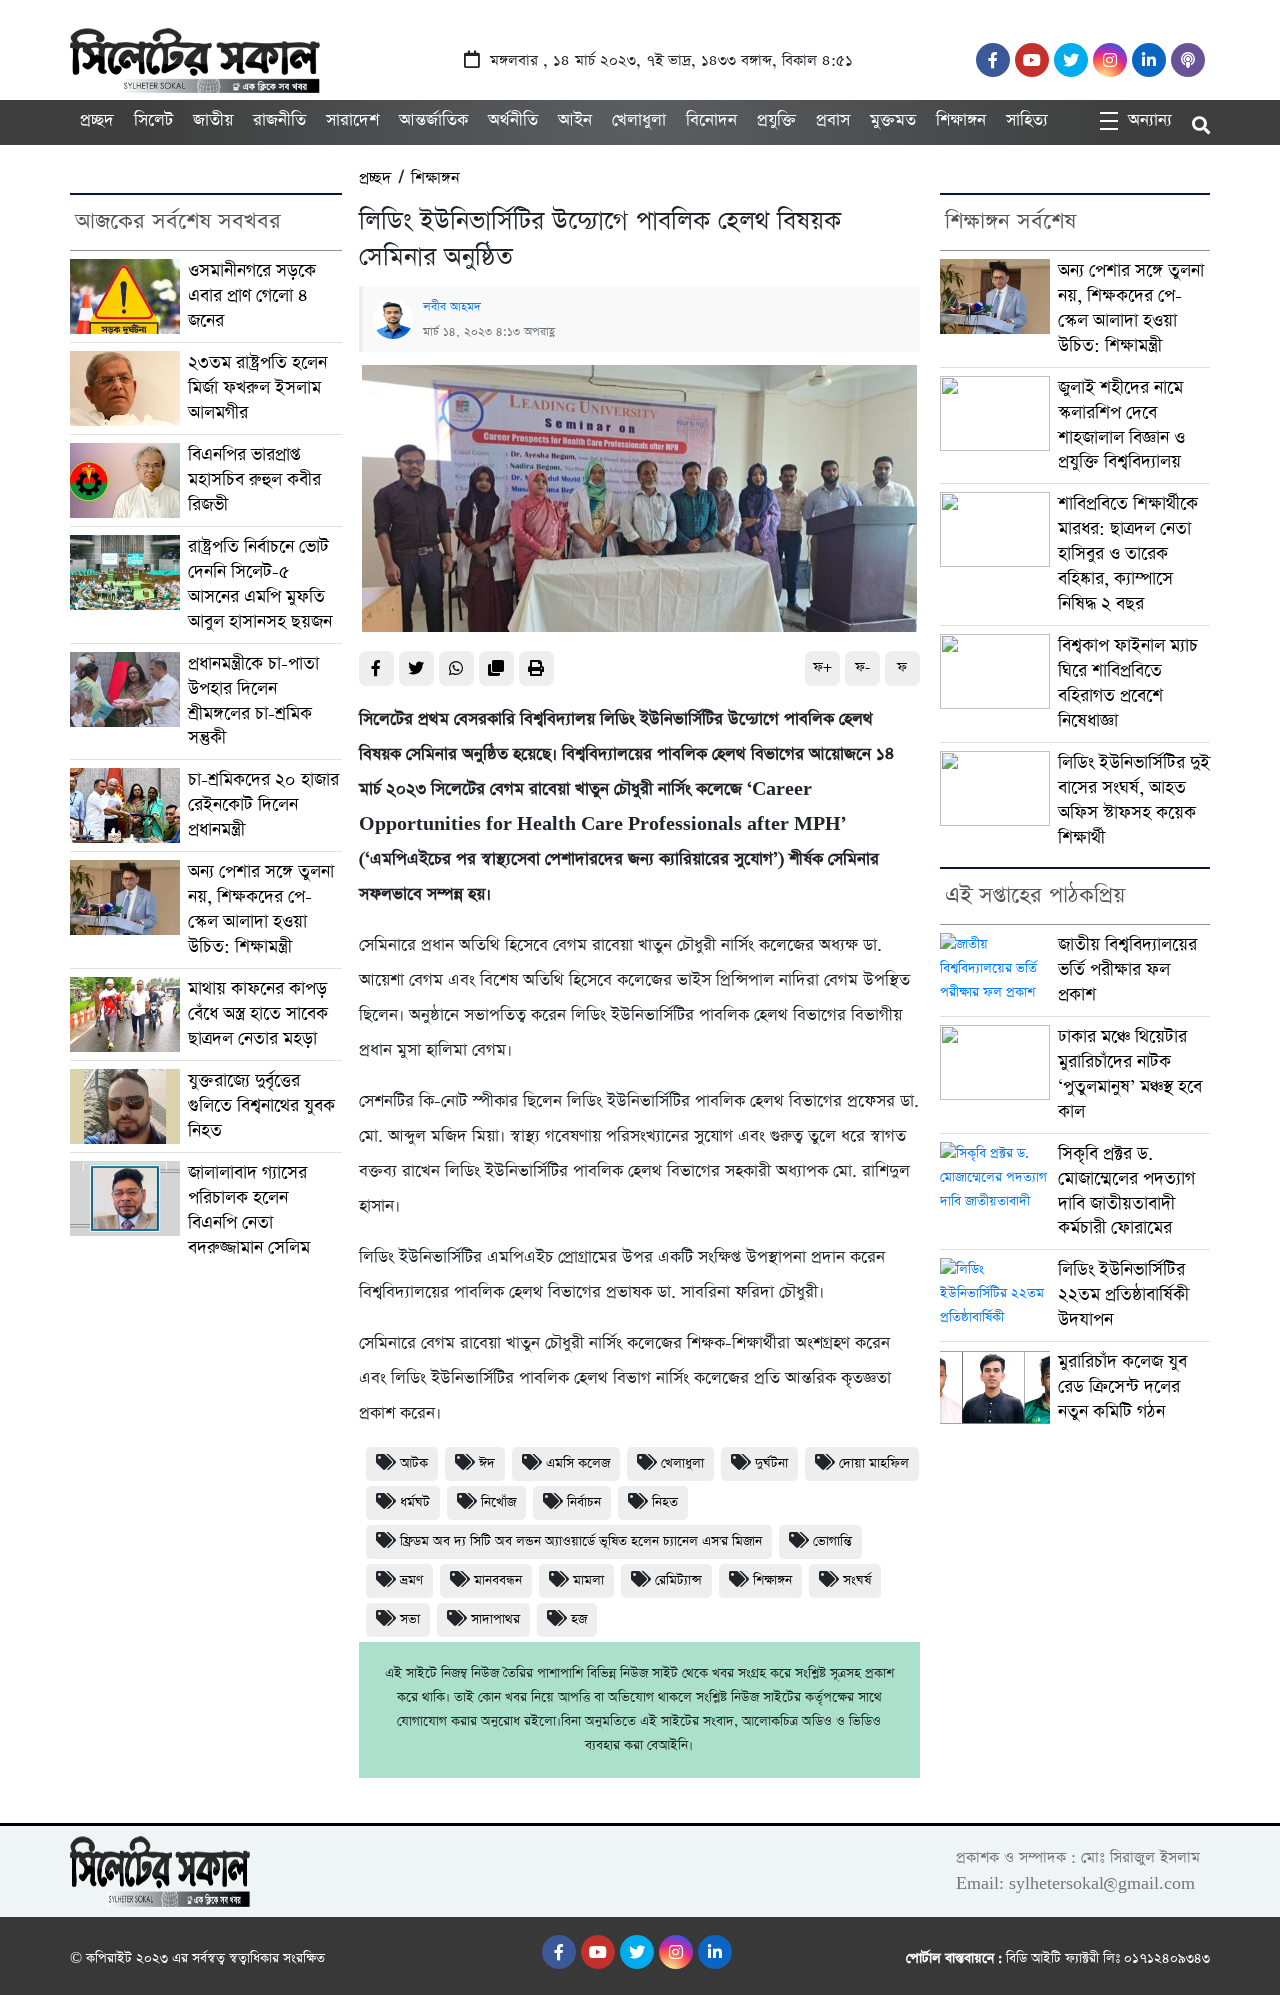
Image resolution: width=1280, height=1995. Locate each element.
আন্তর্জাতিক (433, 120)
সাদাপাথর (495, 1619)
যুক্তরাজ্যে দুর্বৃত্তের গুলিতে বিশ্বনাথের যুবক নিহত (261, 1106)
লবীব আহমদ (452, 307)
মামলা (588, 1580)
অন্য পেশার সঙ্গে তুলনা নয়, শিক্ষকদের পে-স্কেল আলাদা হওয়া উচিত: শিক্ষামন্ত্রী (261, 909)
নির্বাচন (584, 1502)
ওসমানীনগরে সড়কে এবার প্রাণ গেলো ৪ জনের (252, 296)
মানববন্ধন (498, 1580)
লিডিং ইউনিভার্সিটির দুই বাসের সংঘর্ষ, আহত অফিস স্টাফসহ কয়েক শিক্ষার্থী (1134, 800)
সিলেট (153, 120)
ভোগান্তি (832, 1541)
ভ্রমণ (411, 1580)
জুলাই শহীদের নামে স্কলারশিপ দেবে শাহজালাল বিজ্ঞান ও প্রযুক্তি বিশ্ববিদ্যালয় (1121, 425)
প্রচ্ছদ (97, 120)
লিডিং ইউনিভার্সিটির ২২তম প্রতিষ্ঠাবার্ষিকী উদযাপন (1123, 1295)
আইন (575, 120)
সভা (410, 1619)
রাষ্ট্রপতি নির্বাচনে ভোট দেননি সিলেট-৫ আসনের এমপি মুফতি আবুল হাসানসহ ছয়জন (260, 584)
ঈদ (487, 1463)
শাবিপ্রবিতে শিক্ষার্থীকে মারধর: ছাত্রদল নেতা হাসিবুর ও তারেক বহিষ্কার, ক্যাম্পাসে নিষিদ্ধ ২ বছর (1128, 554)
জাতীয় (213, 120)
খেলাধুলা (639, 120)
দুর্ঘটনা (771, 1463)
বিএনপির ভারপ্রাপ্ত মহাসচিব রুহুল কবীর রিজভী (254, 480)
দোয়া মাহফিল (874, 1463)
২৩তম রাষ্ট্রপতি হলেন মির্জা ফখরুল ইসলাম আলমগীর (257, 388)
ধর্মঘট (415, 1502)
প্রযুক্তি (776, 120)
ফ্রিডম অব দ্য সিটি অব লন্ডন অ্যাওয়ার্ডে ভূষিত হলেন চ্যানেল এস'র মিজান (581, 1541)
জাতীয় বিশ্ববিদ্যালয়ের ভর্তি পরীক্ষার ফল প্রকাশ (1127, 970)
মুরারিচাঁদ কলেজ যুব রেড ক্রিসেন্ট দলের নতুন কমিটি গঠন (1122, 1387)
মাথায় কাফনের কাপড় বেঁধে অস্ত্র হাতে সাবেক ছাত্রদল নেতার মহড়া (258, 1014)
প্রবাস (833, 120)
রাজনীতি (279, 120)
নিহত (665, 1502)
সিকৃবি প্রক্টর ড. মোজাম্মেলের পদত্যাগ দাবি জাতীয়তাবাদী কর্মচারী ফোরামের (1126, 1191)
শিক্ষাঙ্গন (961, 120)
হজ (579, 1619)
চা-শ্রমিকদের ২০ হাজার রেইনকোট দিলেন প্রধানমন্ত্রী (263, 805)
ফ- (862, 667)
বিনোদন (711, 120)
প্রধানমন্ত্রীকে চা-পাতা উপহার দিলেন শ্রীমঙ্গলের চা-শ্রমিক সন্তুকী (253, 701)
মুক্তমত (893, 120)
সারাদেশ (352, 120)
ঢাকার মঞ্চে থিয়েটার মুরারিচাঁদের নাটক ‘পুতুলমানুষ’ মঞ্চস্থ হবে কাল (1130, 1074)
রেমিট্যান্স (678, 1580)
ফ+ (822, 667)
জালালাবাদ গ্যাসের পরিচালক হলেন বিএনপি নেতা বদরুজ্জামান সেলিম (249, 1210)
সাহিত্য (1027, 120)
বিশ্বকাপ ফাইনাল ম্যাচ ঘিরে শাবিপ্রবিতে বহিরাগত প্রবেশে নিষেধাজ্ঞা (1128, 683)
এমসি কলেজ (578, 1463)
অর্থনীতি (513, 120)
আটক (414, 1463)
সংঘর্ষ (857, 1580)
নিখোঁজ (498, 1502)
